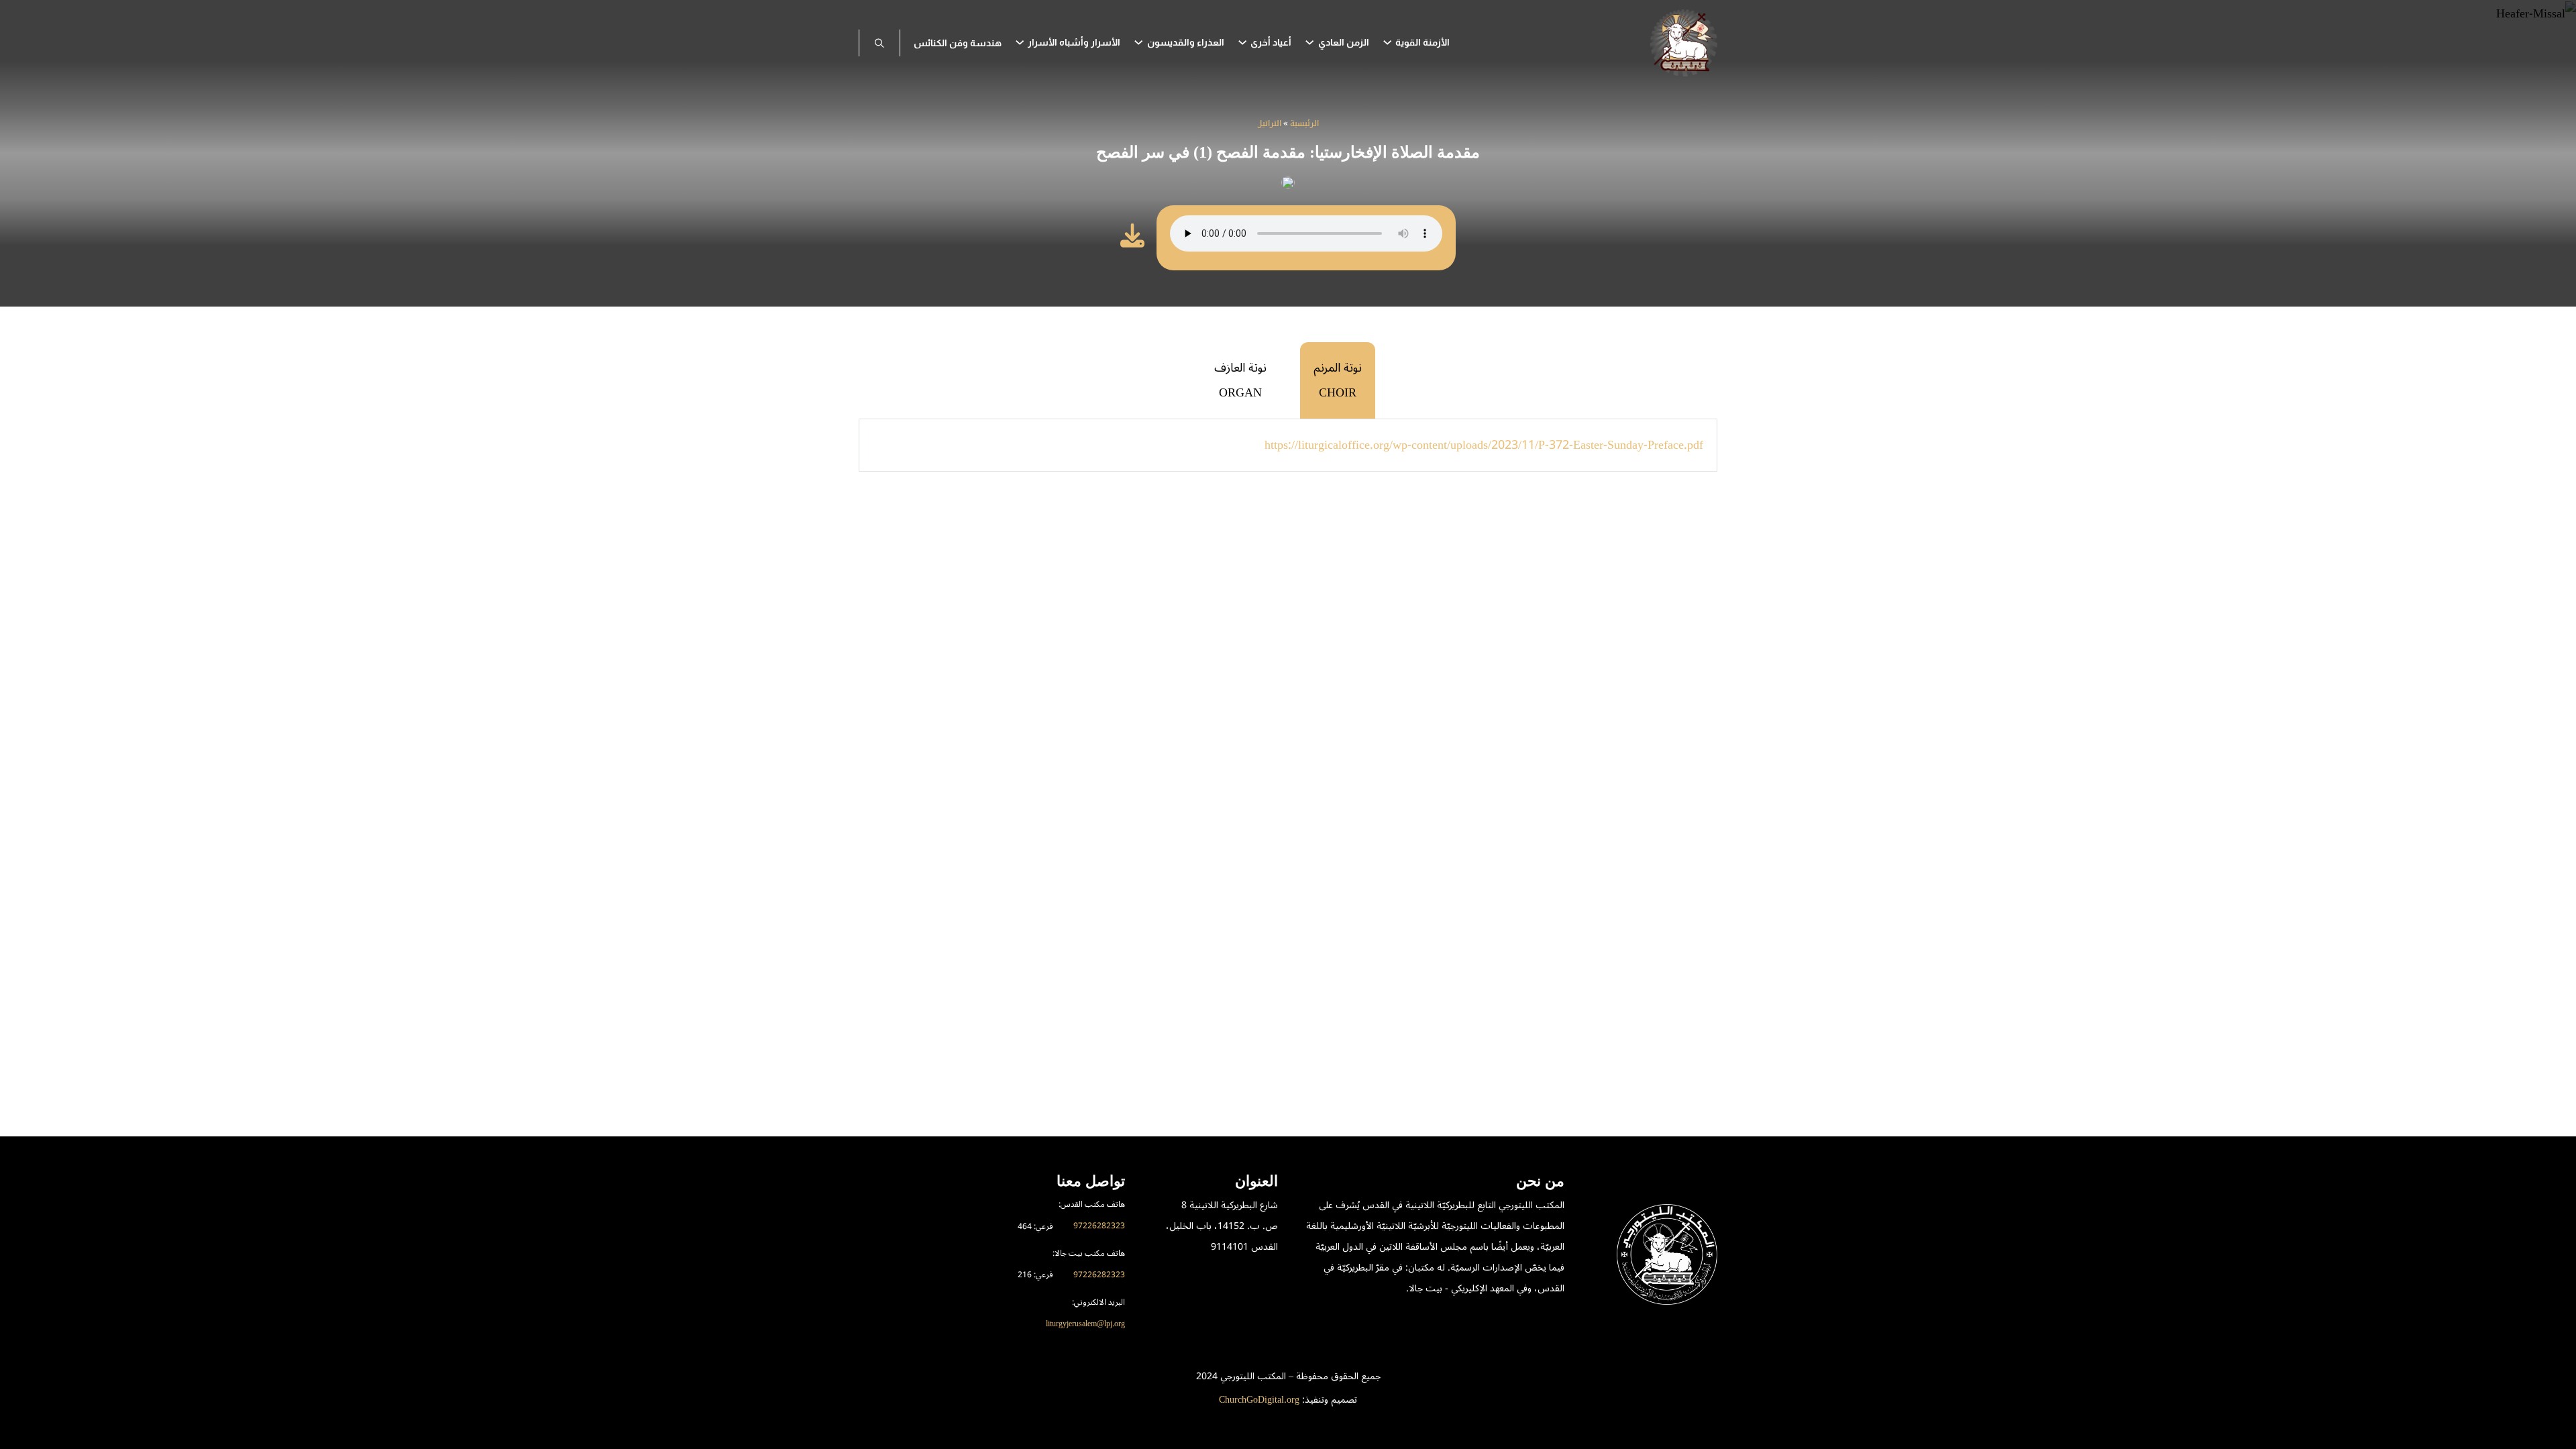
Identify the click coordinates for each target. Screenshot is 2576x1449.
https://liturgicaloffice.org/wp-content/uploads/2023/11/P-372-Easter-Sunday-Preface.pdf (1484, 445)
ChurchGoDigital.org (1259, 1400)
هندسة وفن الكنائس (958, 43)
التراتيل (1270, 124)
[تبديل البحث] (879, 43)
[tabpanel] (1288, 445)
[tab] (1338, 380)
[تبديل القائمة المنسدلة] (1387, 42)
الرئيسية (1304, 124)
